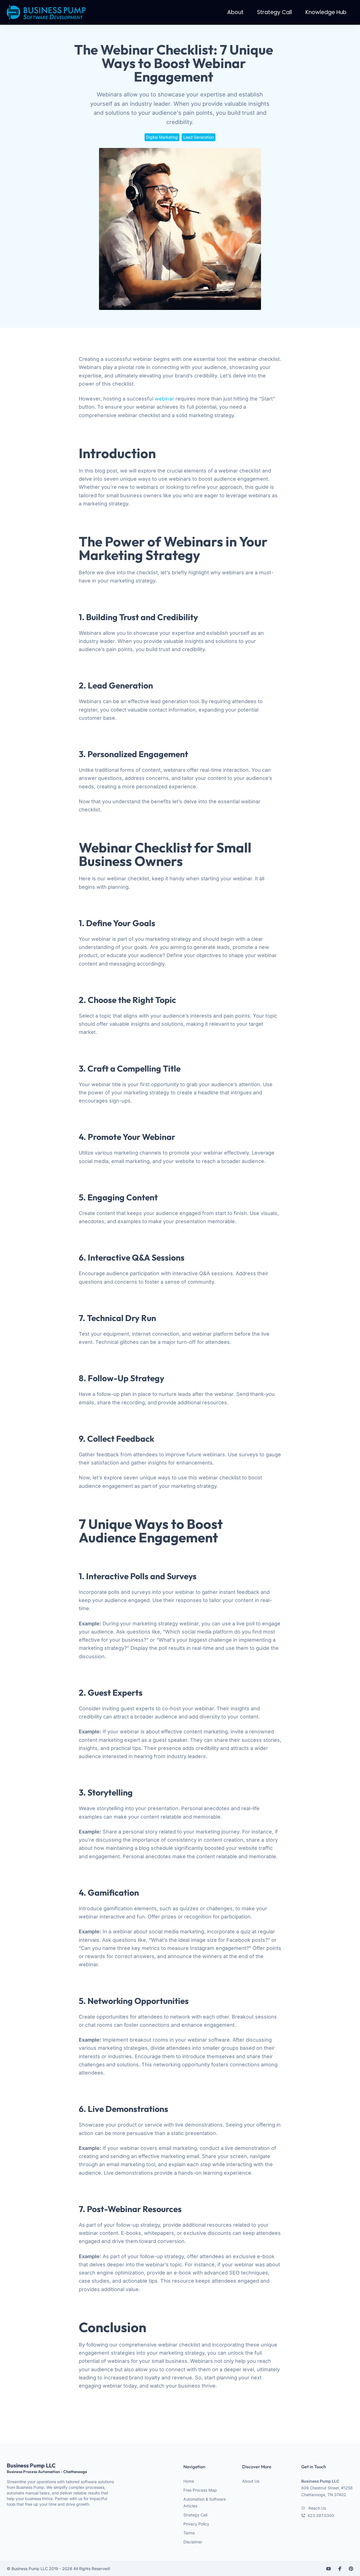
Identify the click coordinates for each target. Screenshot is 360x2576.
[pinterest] (351, 2569)
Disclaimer (193, 2542)
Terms (189, 2533)
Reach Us (317, 2508)
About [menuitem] (235, 12)
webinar (164, 399)
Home (189, 2481)
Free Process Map (200, 2490)
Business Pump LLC (47, 2468)
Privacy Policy (196, 2524)
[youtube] (328, 2569)
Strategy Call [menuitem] (274, 12)
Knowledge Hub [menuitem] (326, 12)
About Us (251, 2481)
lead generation (199, 137)
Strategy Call (195, 2515)
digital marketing (162, 137)
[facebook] (340, 2569)
